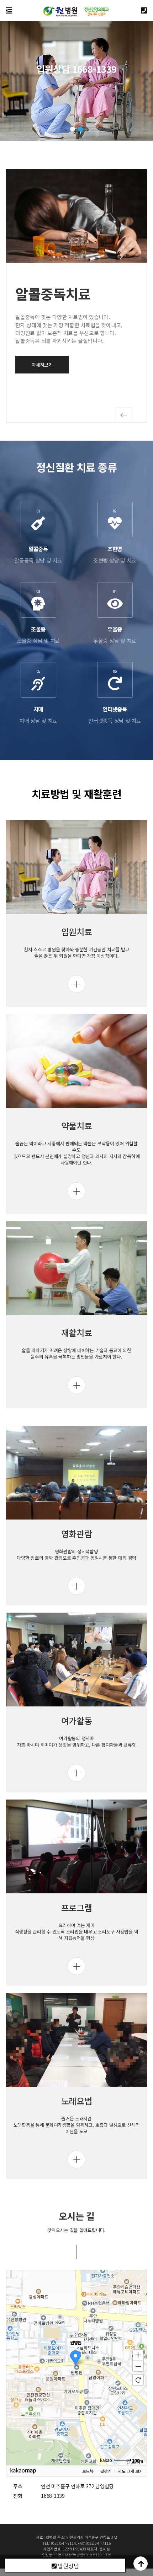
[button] (73, 129)
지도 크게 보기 (130, 2471)
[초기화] (138, 2380)
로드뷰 (88, 2471)
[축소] (138, 2366)
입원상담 (68, 2566)
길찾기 (106, 2471)
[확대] (138, 2355)
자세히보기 (42, 365)
